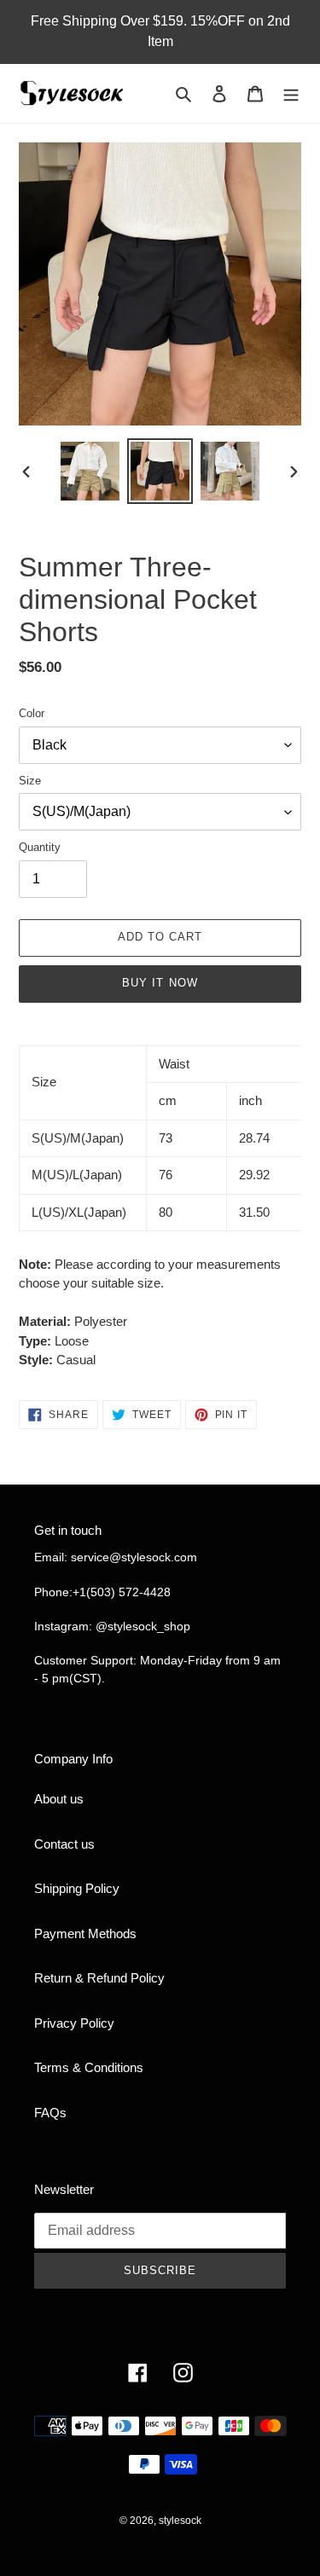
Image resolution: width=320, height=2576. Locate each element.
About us (59, 1799)
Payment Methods (85, 1933)
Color (32, 713)
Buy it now (160, 983)
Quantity (40, 847)
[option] (90, 471)
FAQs (50, 2113)
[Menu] (291, 93)
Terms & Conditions (89, 2067)
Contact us (64, 1844)
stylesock (180, 2521)
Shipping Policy (77, 1888)
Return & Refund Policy (99, 1978)
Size (30, 781)
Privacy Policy (74, 2023)
